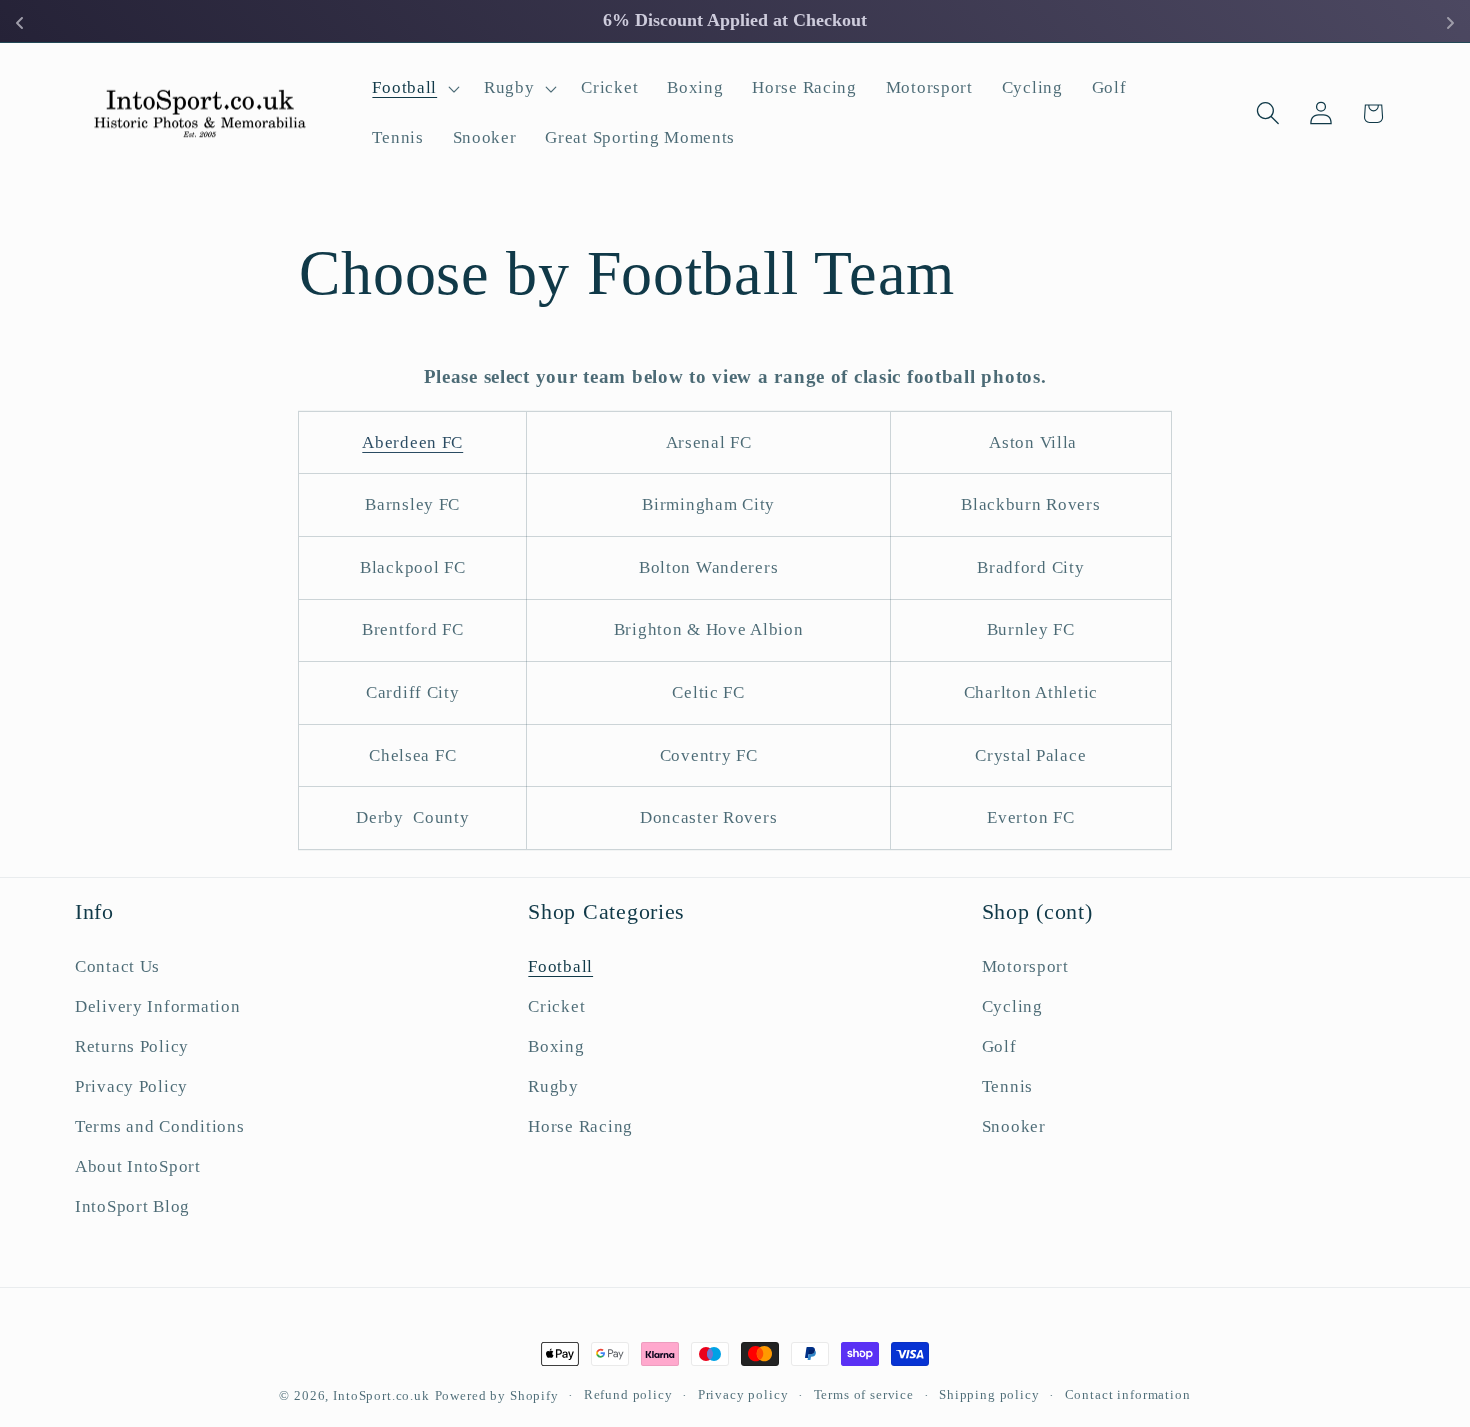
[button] (414, 89)
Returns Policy (132, 1046)
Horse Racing (580, 1126)
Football (560, 967)
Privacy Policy (131, 1086)
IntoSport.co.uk (381, 1395)
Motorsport (1025, 967)
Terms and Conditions (159, 1126)
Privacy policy (743, 1394)
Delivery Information (157, 1007)
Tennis (1007, 1086)
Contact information (1128, 1394)
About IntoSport (138, 1166)
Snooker (1014, 1126)
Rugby (553, 1086)
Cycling (1012, 1007)
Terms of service (864, 1394)
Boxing (556, 1046)
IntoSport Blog (132, 1206)
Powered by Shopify (497, 1395)
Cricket (556, 1007)
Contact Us (117, 967)
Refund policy (628, 1394)
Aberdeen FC (412, 442)
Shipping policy (989, 1394)
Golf (999, 1046)
